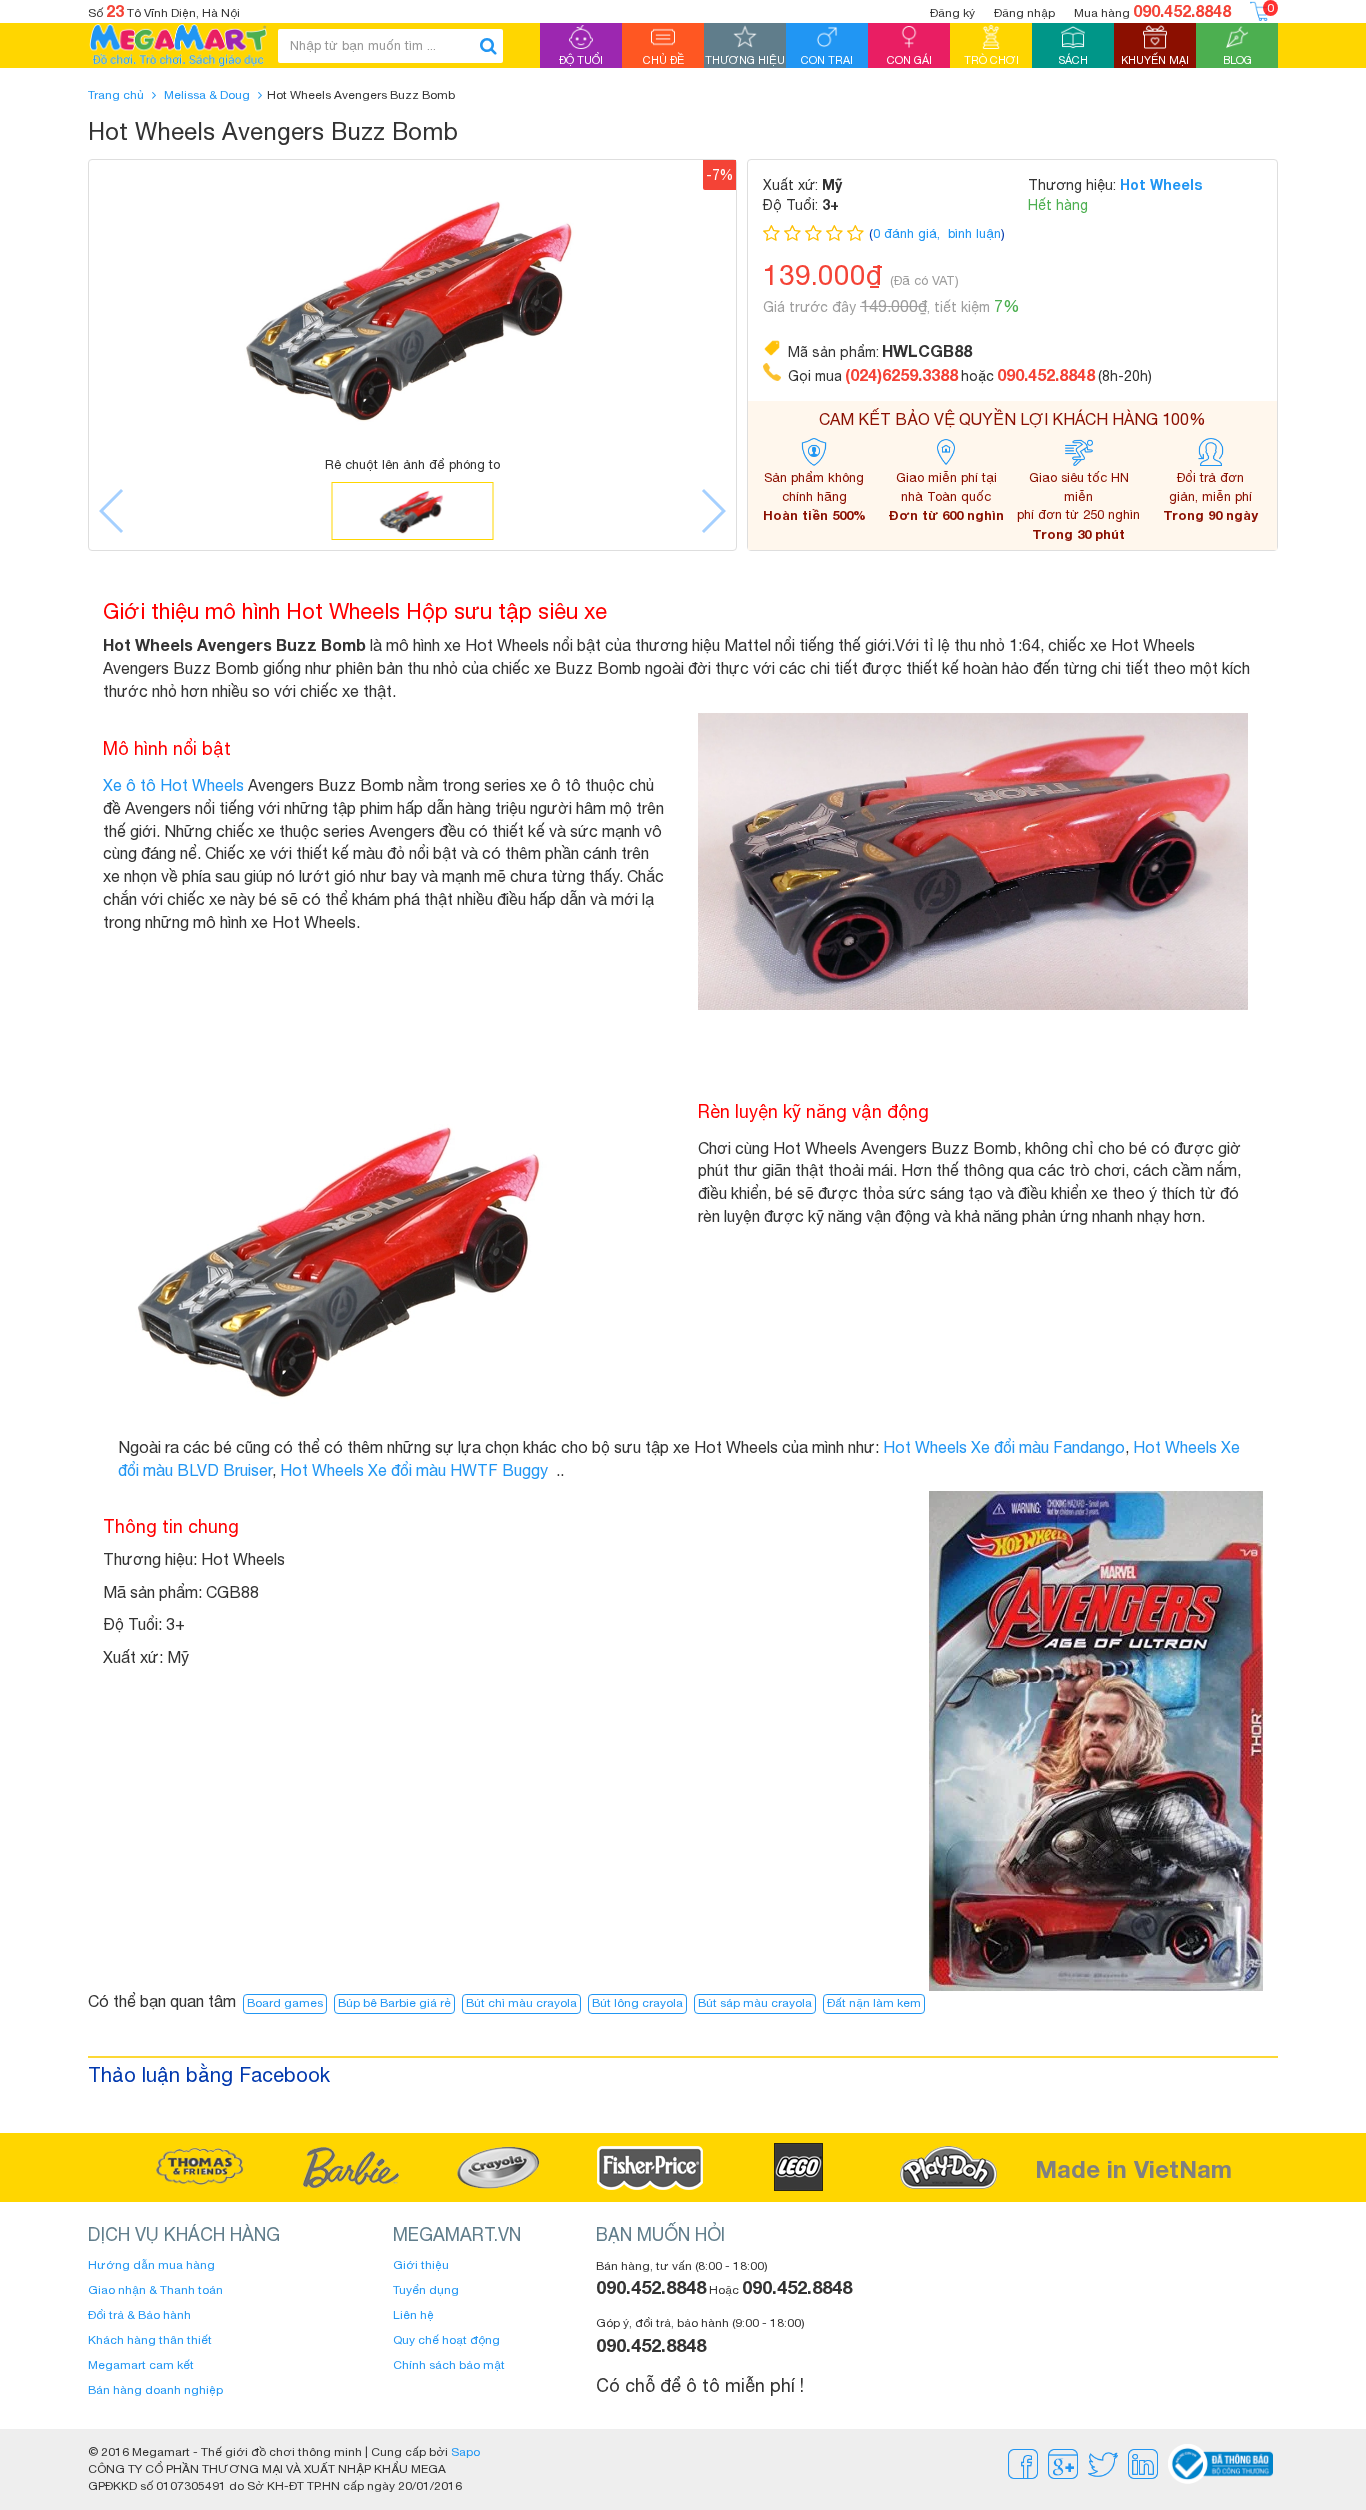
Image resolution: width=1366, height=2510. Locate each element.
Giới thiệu (421, 2265)
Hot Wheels (1161, 184)
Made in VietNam (1133, 2169)
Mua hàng (1152, 10)
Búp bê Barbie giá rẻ (394, 2003)
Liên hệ (413, 2315)
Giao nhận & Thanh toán (155, 2290)
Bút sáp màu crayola (755, 2003)
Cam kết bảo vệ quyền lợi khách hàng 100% (1012, 419)
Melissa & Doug (207, 95)
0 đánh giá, (908, 233)
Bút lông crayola (637, 2003)
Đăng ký (952, 13)
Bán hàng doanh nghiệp (155, 2390)
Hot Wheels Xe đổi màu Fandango (1004, 1447)
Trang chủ (116, 95)
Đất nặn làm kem (874, 2003)
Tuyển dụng (426, 2290)
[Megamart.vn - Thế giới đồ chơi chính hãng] (178, 45)
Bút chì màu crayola (521, 2003)
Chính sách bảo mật (449, 2365)
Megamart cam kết (141, 2365)
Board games (285, 2003)
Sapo (465, 2452)
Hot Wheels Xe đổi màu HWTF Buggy (414, 1470)
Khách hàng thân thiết (150, 2340)
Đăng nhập (1024, 13)
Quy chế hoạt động (446, 2340)
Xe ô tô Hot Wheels (173, 785)
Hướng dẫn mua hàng (151, 2265)
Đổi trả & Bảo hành (139, 2315)
